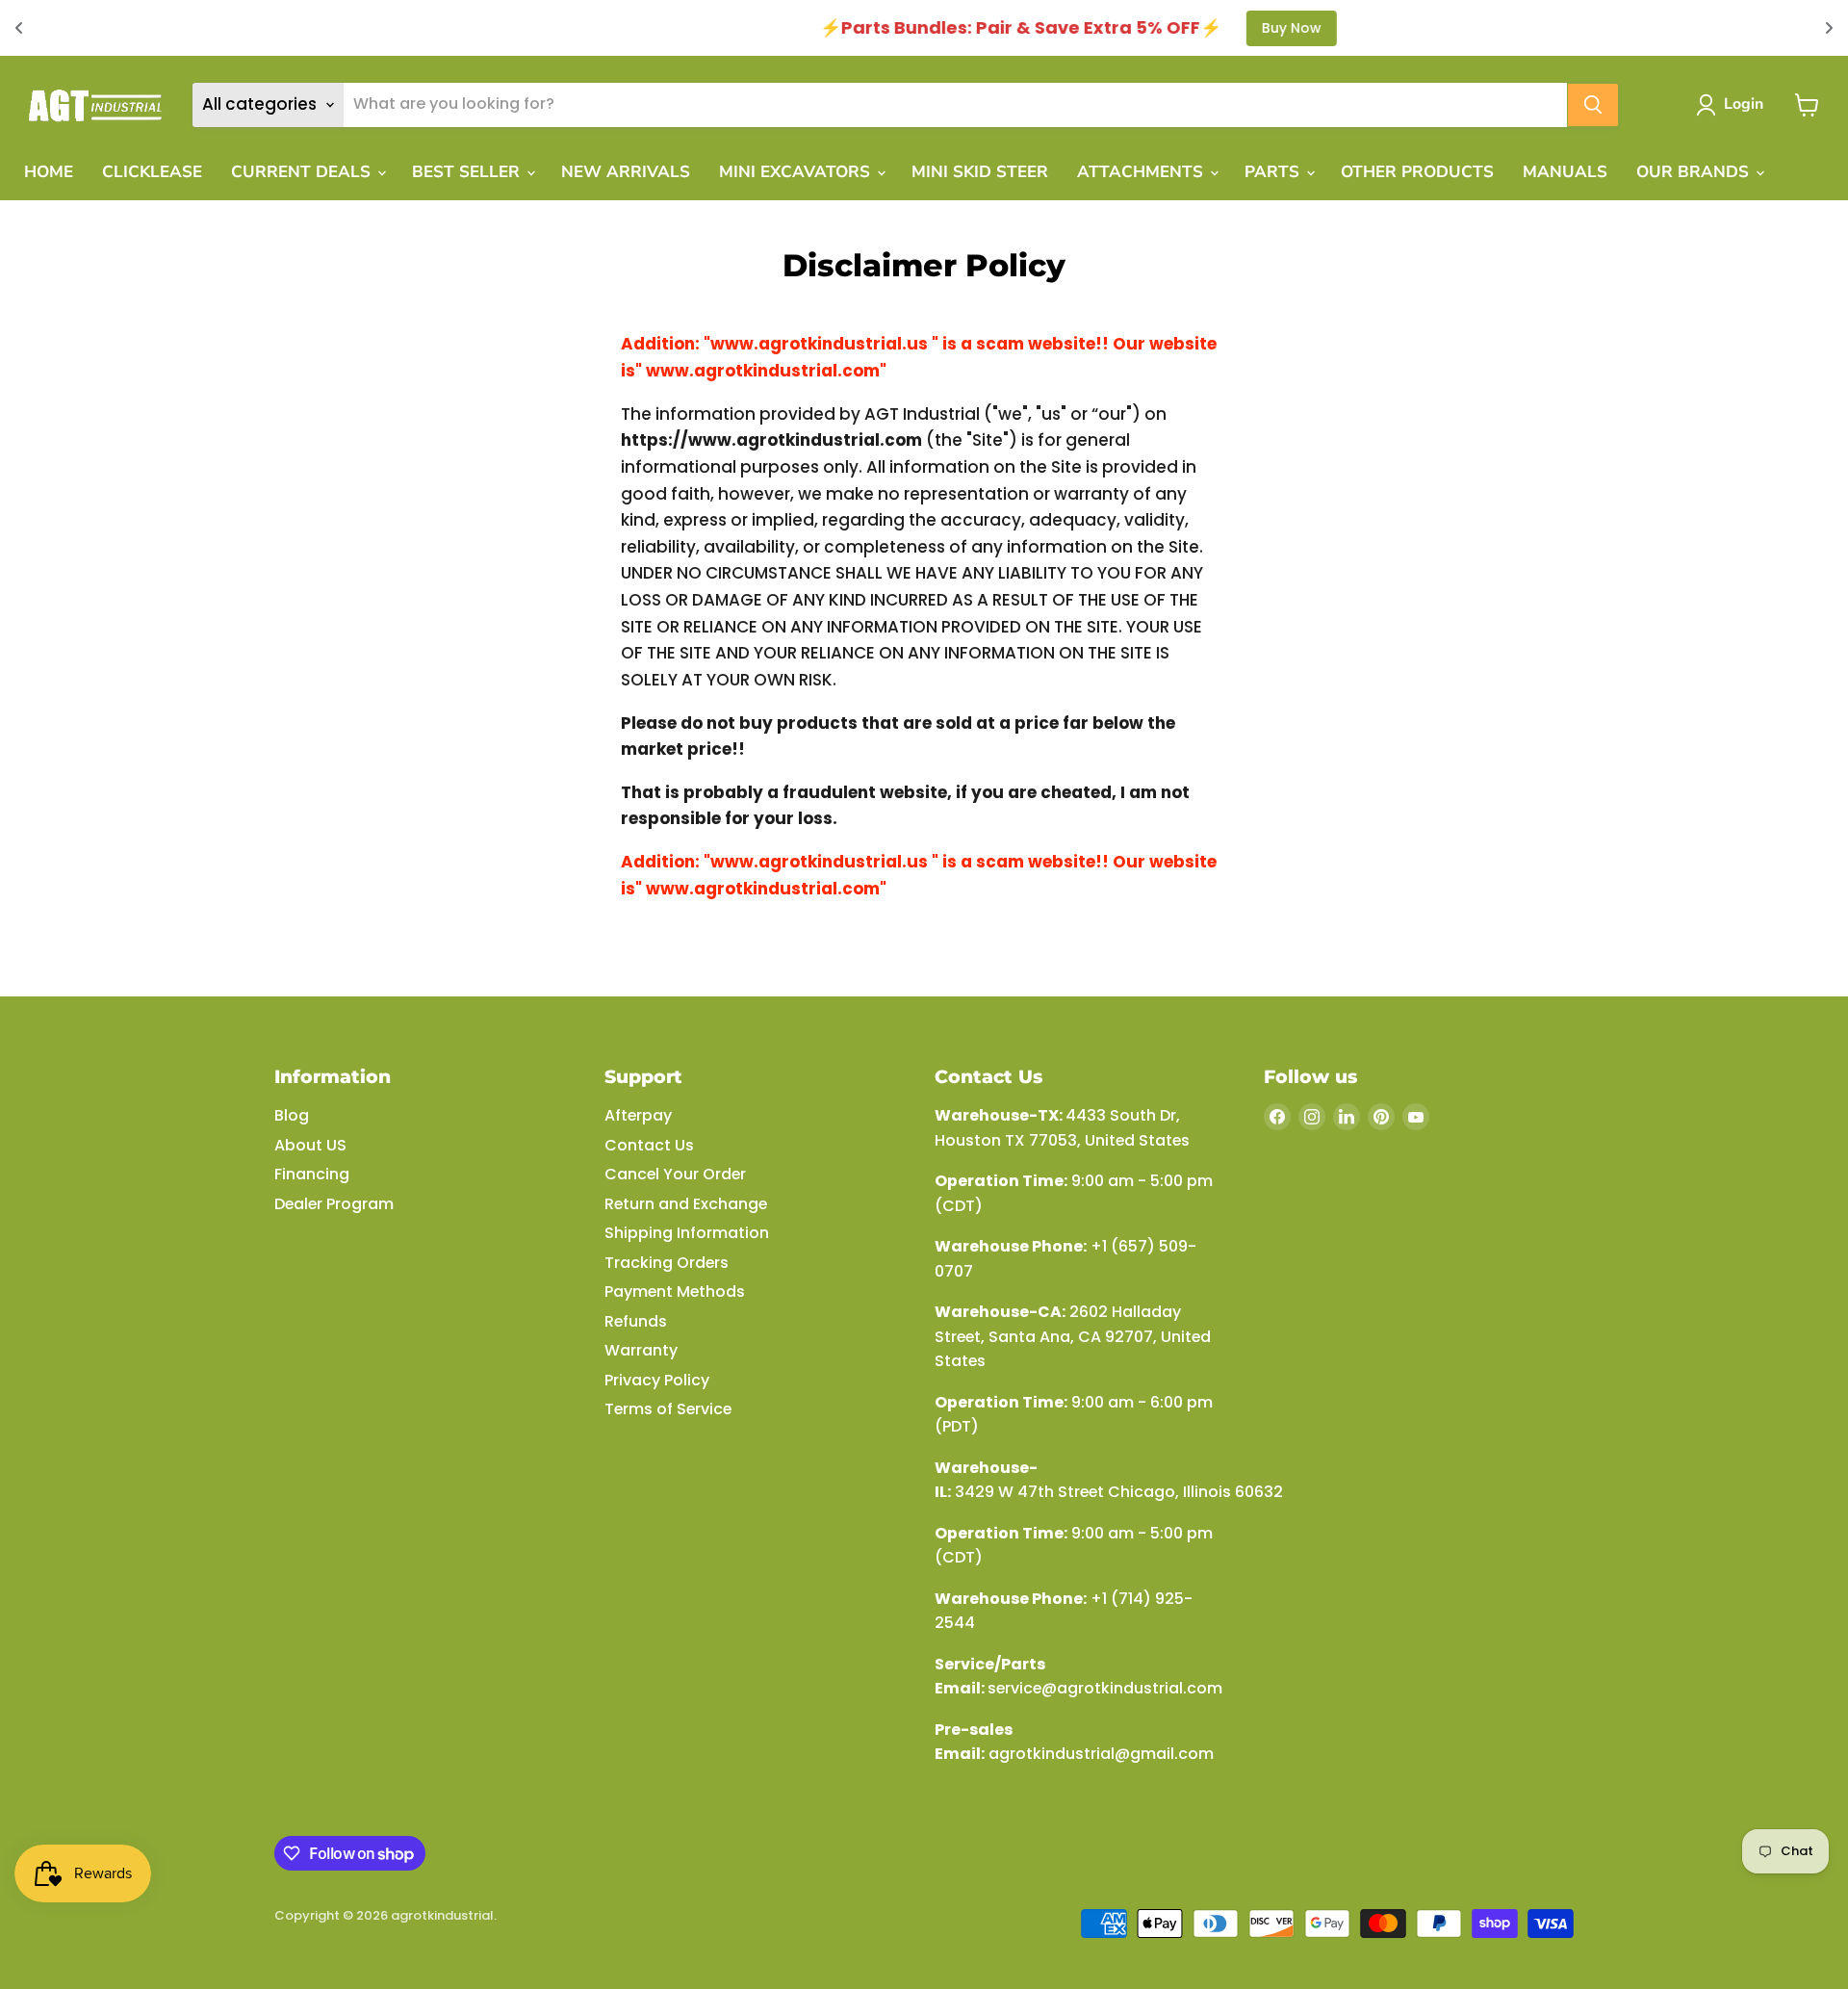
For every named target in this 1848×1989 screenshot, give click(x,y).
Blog (292, 1115)
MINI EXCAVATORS (797, 172)
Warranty (641, 1350)
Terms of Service (668, 1409)
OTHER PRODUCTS (1417, 172)
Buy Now (1138, 28)
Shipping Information (687, 1233)
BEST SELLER (468, 172)
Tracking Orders (667, 1263)
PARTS (1274, 172)
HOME (49, 172)
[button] (1733, 105)
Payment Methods (675, 1292)
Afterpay (638, 1115)
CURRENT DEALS (303, 172)
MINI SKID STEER (980, 172)
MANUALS (1565, 172)
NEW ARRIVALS (626, 172)
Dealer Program (334, 1204)
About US (310, 1145)
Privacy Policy (657, 1380)
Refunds (636, 1321)
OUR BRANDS (1695, 172)
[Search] (1593, 105)
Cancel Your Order (675, 1174)
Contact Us (649, 1145)
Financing (312, 1174)
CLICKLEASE (152, 172)
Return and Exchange (686, 1204)
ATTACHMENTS (1142, 172)
